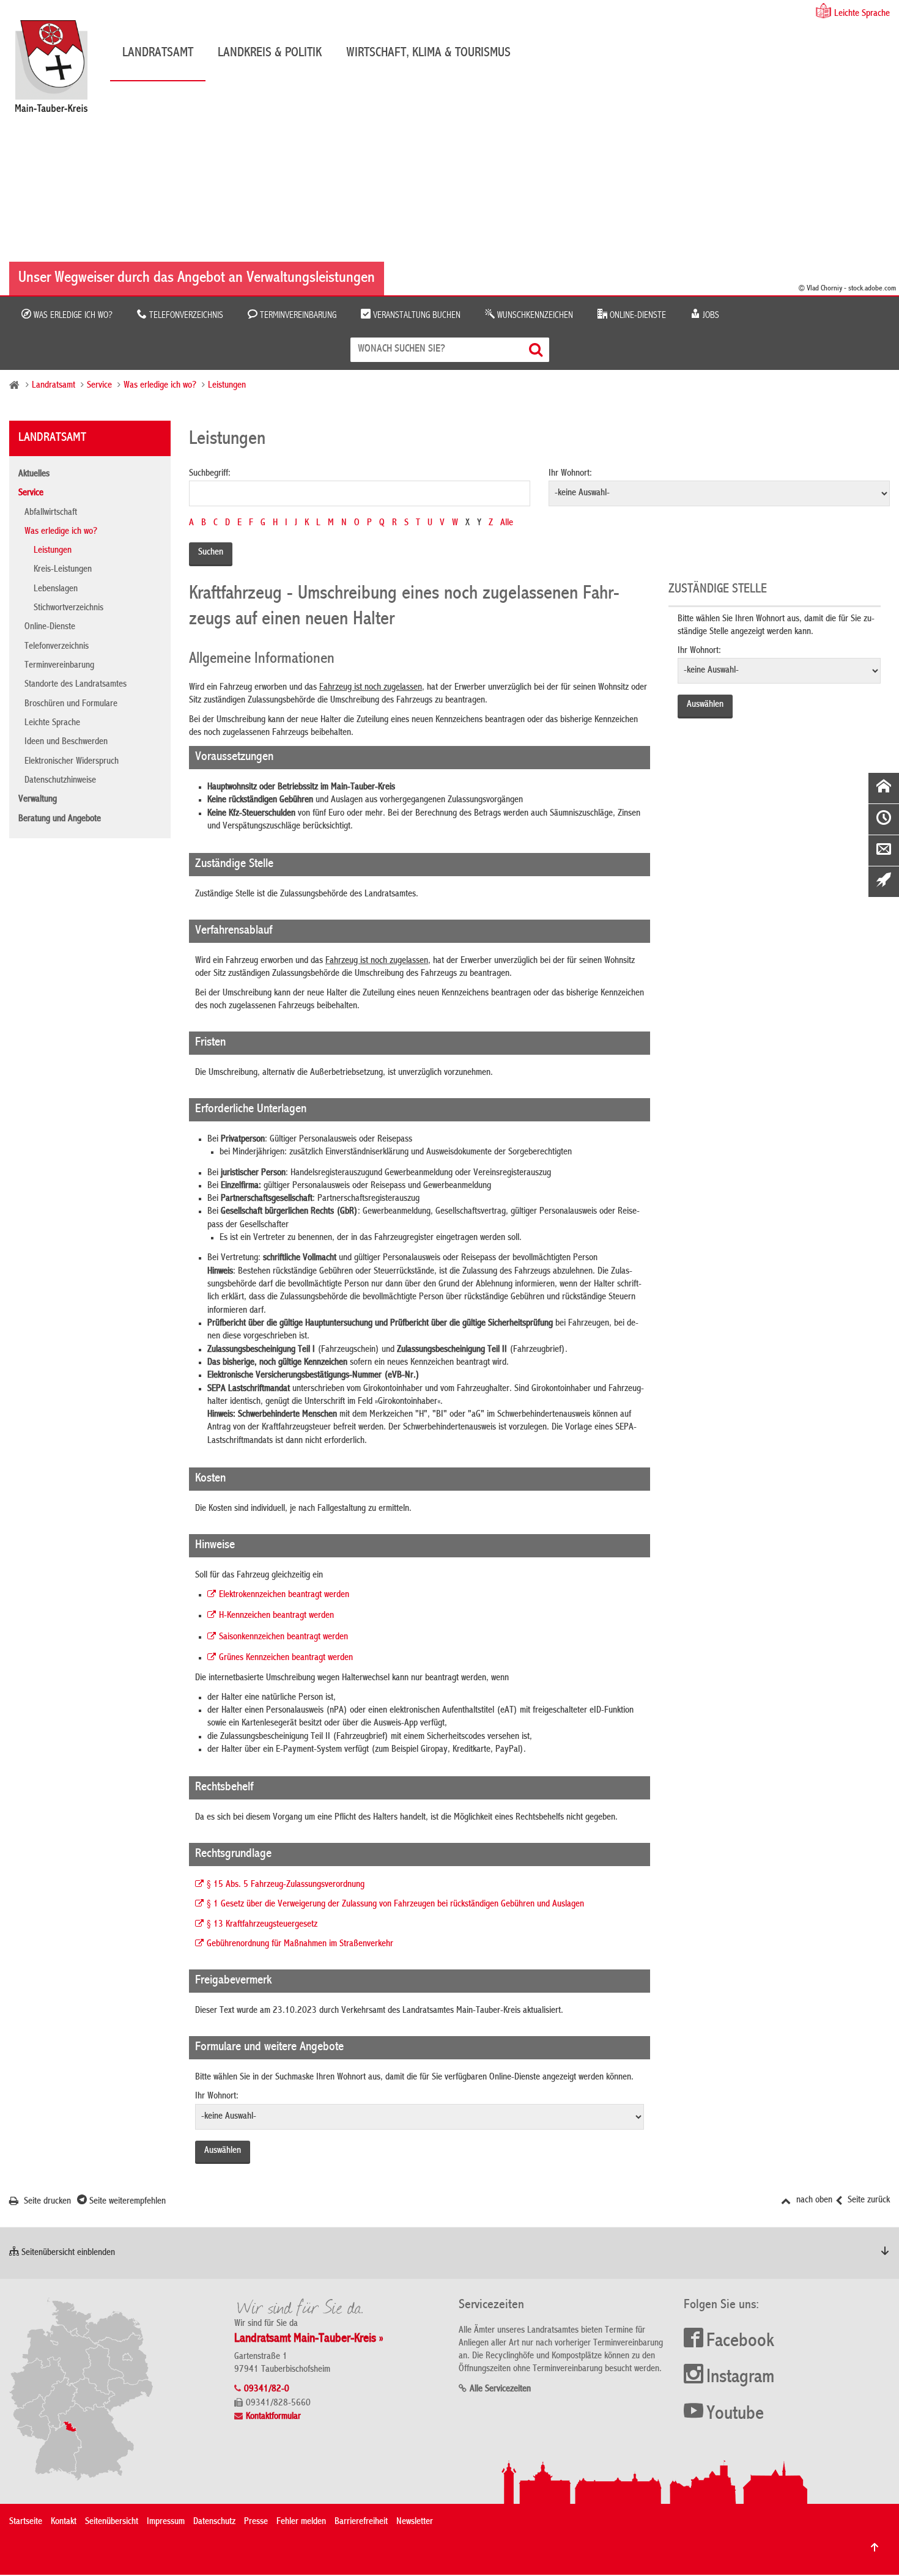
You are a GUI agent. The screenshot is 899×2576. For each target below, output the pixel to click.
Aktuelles (34, 474)
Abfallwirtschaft (51, 513)
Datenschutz (214, 2522)
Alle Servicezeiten (500, 2390)
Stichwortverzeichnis (68, 608)
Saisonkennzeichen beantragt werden (283, 1637)
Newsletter (415, 2522)
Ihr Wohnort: (570, 474)
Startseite (26, 2522)
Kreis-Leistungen (63, 570)
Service (99, 386)
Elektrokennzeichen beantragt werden (284, 1595)
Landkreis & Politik (270, 53)
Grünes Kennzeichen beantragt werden (286, 1658)
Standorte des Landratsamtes (76, 685)
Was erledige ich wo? (72, 316)
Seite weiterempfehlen (126, 2202)
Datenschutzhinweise (60, 781)
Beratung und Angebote (60, 819)
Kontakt (64, 2522)
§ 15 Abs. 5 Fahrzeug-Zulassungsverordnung (286, 1885)
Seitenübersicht (112, 2522)
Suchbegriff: (210, 474)
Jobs (710, 316)
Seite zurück (868, 2201)
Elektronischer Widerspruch (72, 762)
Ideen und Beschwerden (66, 742)
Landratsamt (158, 53)
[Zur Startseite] (57, 71)
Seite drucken (46, 2202)
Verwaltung (38, 800)
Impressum (166, 2522)
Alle (507, 523)
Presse (256, 2522)
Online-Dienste (637, 316)
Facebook (740, 2342)
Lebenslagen (56, 589)
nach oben (813, 2201)
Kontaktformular (273, 2417)
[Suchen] (537, 349)
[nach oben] (875, 2547)
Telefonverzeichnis (185, 316)
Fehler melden (301, 2522)
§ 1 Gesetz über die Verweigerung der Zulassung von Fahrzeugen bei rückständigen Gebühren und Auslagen (395, 1905)
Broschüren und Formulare (71, 704)
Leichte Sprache (862, 14)
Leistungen (227, 386)
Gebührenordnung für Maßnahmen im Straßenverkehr (300, 1944)
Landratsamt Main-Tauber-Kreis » (309, 2339)
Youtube (735, 2415)
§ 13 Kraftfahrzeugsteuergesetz (262, 1925)
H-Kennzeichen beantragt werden (276, 1616)
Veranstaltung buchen (416, 316)
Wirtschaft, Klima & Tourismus (428, 53)
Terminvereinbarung (297, 316)
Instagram (740, 2378)
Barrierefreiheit (361, 2522)
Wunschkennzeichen (534, 316)
